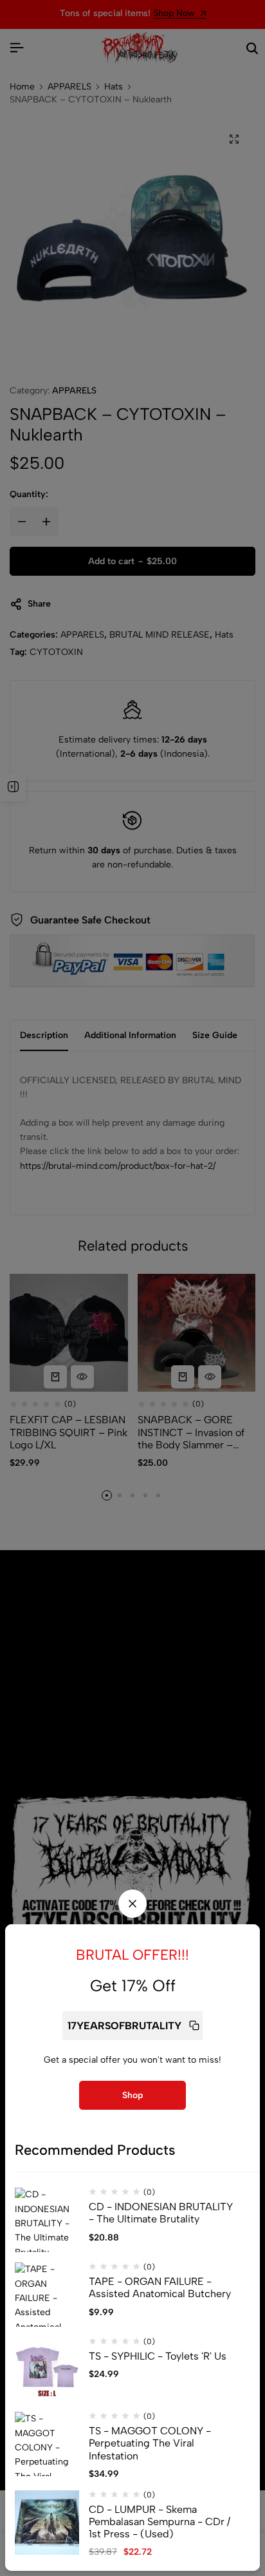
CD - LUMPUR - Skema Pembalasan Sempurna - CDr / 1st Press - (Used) (160, 2522)
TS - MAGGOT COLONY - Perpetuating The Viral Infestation (150, 2443)
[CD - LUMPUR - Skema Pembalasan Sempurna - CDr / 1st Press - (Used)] (47, 2523)
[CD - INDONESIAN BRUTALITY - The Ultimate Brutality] (47, 2220)
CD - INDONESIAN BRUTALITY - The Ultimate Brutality (161, 2213)
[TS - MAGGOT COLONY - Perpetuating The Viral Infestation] (47, 2444)
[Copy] (194, 2026)
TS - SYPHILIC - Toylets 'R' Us (158, 2356)
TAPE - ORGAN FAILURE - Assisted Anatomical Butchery (160, 2287)
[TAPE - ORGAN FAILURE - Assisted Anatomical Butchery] (47, 2295)
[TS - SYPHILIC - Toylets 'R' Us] (47, 2369)
